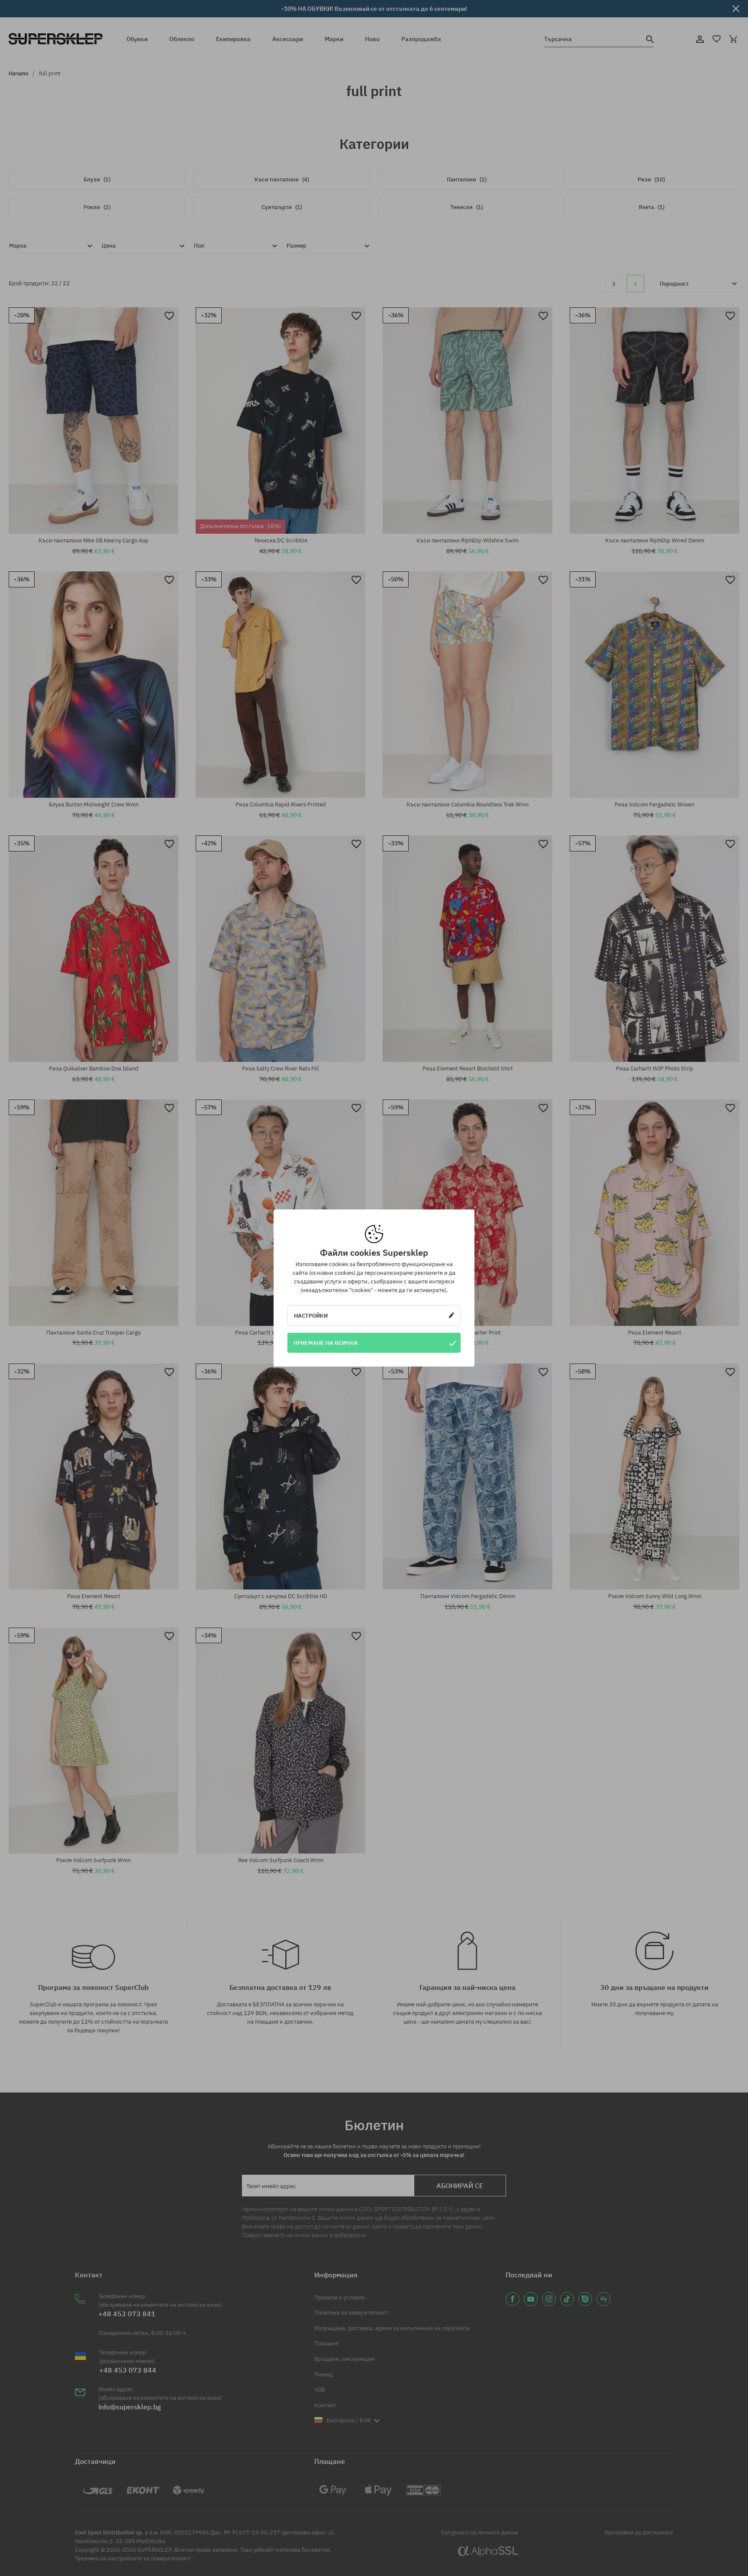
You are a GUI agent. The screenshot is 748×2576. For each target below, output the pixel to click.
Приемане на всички (326, 1343)
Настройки (311, 1315)
